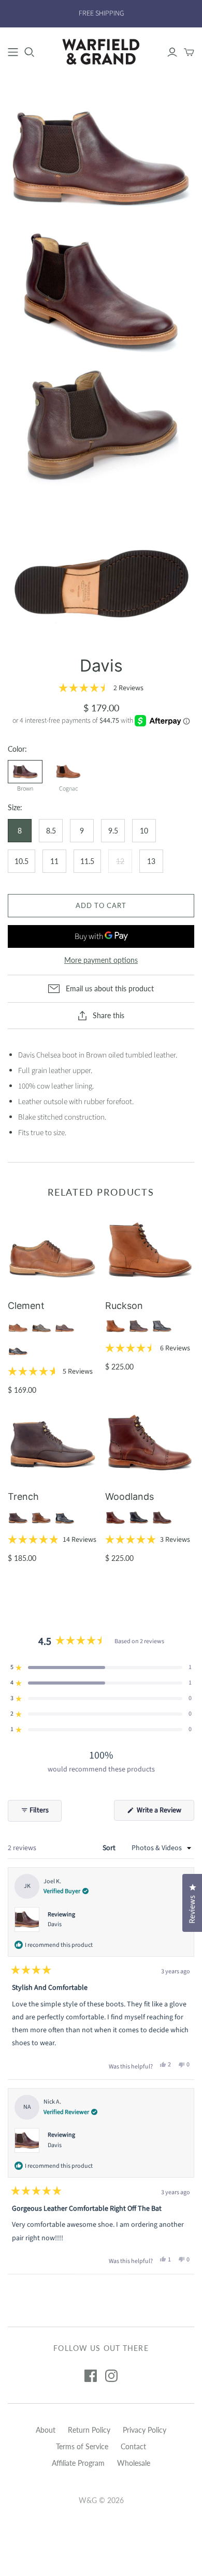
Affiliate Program (78, 2463)
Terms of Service (82, 2446)
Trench (23, 1497)
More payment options (101, 960)
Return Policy (89, 2430)
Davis (55, 1924)
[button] (101, 688)
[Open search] (30, 52)
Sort (110, 1848)
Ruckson (124, 1306)
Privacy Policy (145, 2430)
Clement (26, 1306)
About (46, 2430)
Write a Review (165, 1813)
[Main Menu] (13, 52)
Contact (133, 2446)
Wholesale (134, 2463)
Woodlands (129, 1497)
